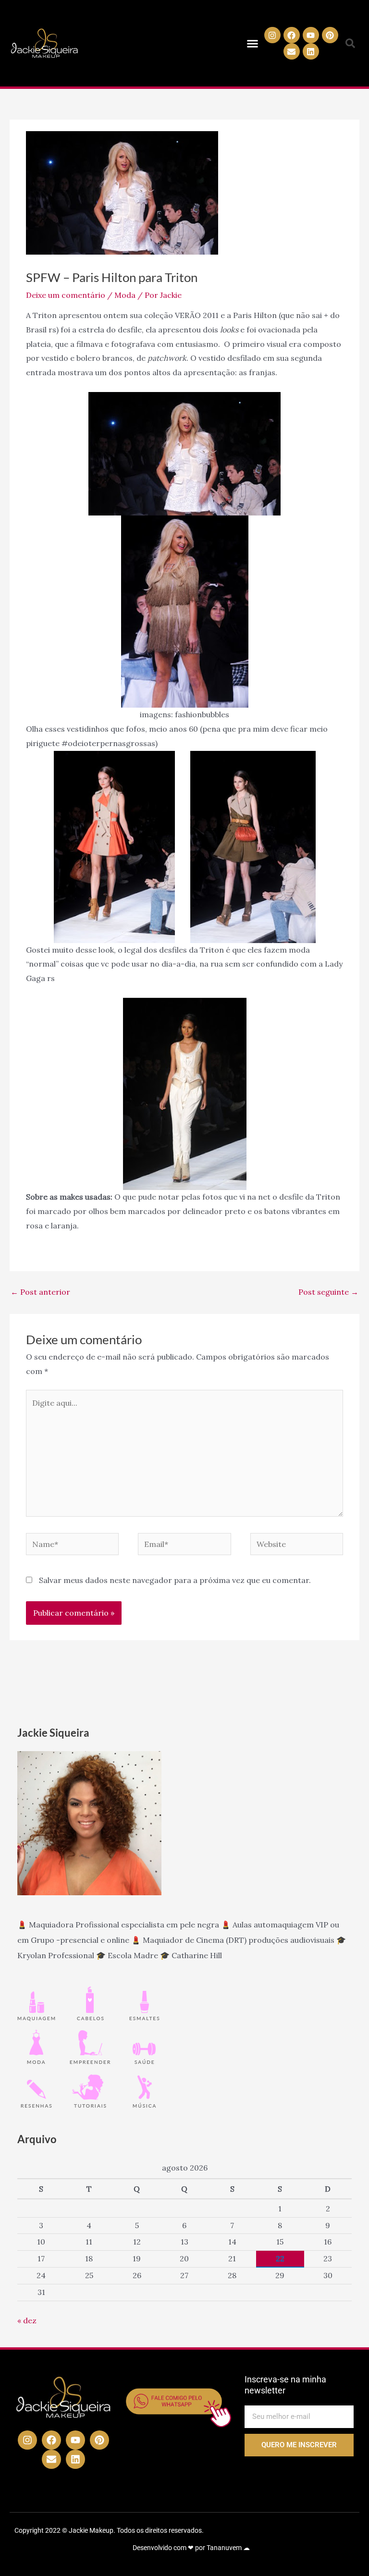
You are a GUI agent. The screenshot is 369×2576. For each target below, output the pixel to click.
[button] (253, 43)
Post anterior (40, 1292)
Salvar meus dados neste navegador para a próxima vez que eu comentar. (175, 1580)
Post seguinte (328, 1292)
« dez (27, 2320)
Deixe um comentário (66, 295)
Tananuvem (224, 2548)
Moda (125, 295)
